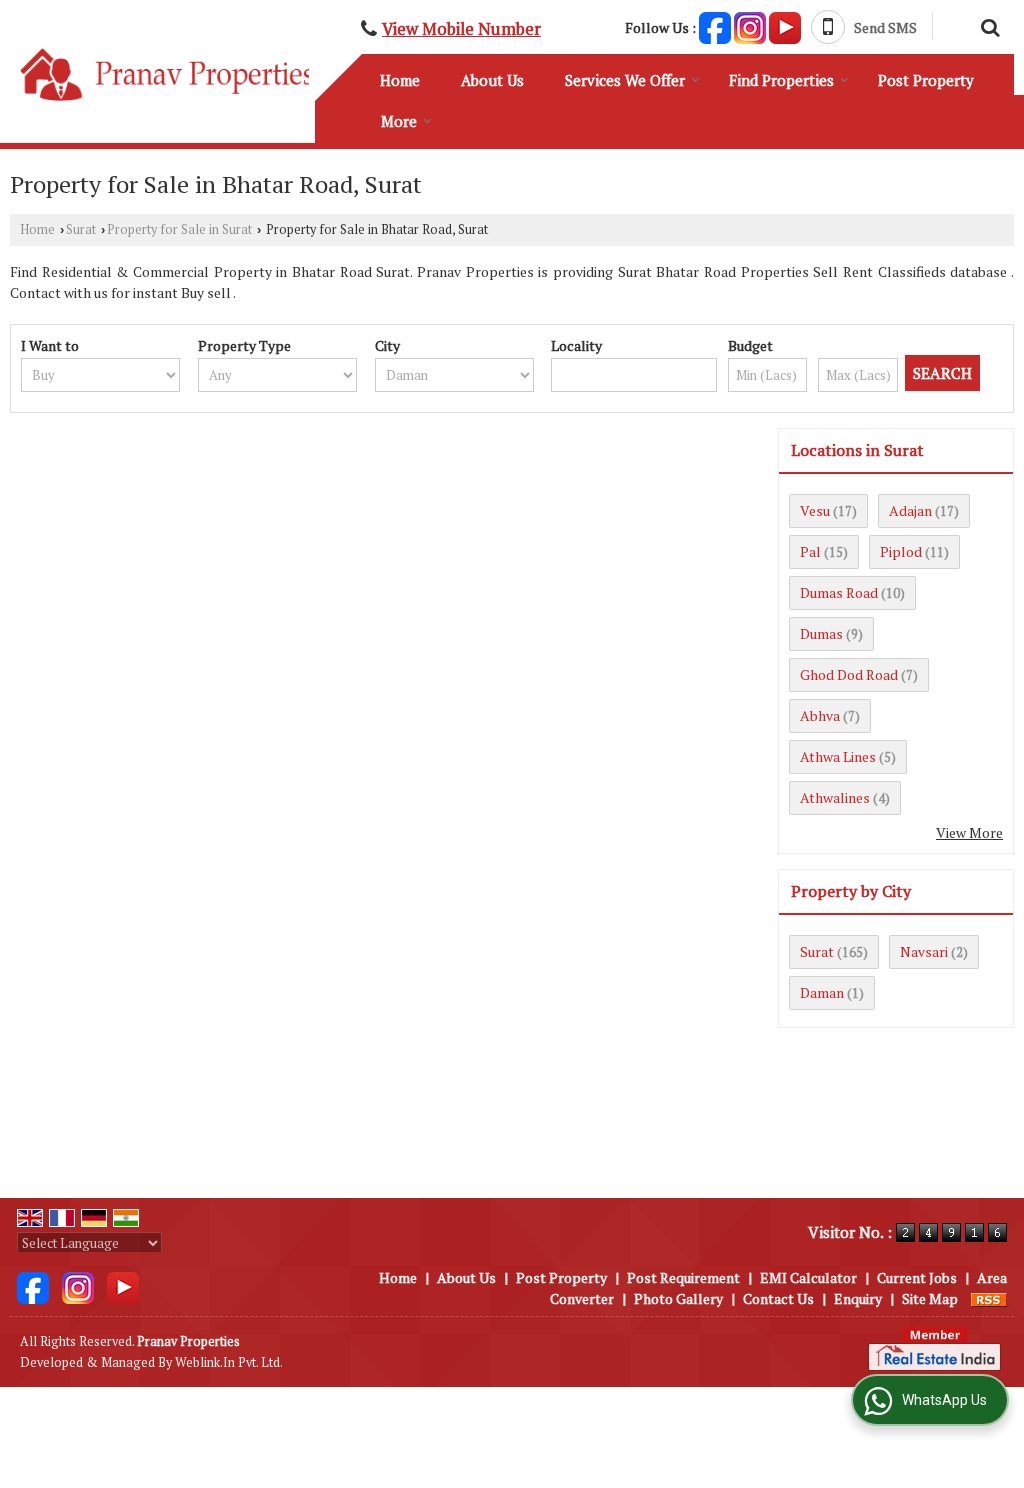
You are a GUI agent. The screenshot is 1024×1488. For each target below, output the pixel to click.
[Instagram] (750, 25)
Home (400, 80)
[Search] (987, 25)
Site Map (930, 1298)
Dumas (821, 633)
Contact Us (778, 1298)
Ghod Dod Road (849, 674)
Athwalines (835, 797)
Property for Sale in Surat (179, 229)
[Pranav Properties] (167, 74)
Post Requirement (683, 1277)
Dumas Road (839, 592)
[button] (461, 29)
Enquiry (858, 1298)
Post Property (926, 80)
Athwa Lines (838, 756)
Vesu (815, 510)
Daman (822, 992)
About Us (492, 80)
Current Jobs (917, 1277)
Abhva (820, 715)
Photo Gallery (678, 1298)
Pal (810, 551)
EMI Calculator (808, 1277)
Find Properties (781, 80)
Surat (81, 229)
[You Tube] (785, 25)
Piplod (901, 551)
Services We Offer (625, 80)
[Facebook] (715, 25)
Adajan (910, 510)
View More (969, 832)
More (399, 121)
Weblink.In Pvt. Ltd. (229, 1362)
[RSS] (989, 1298)
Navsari (924, 951)
